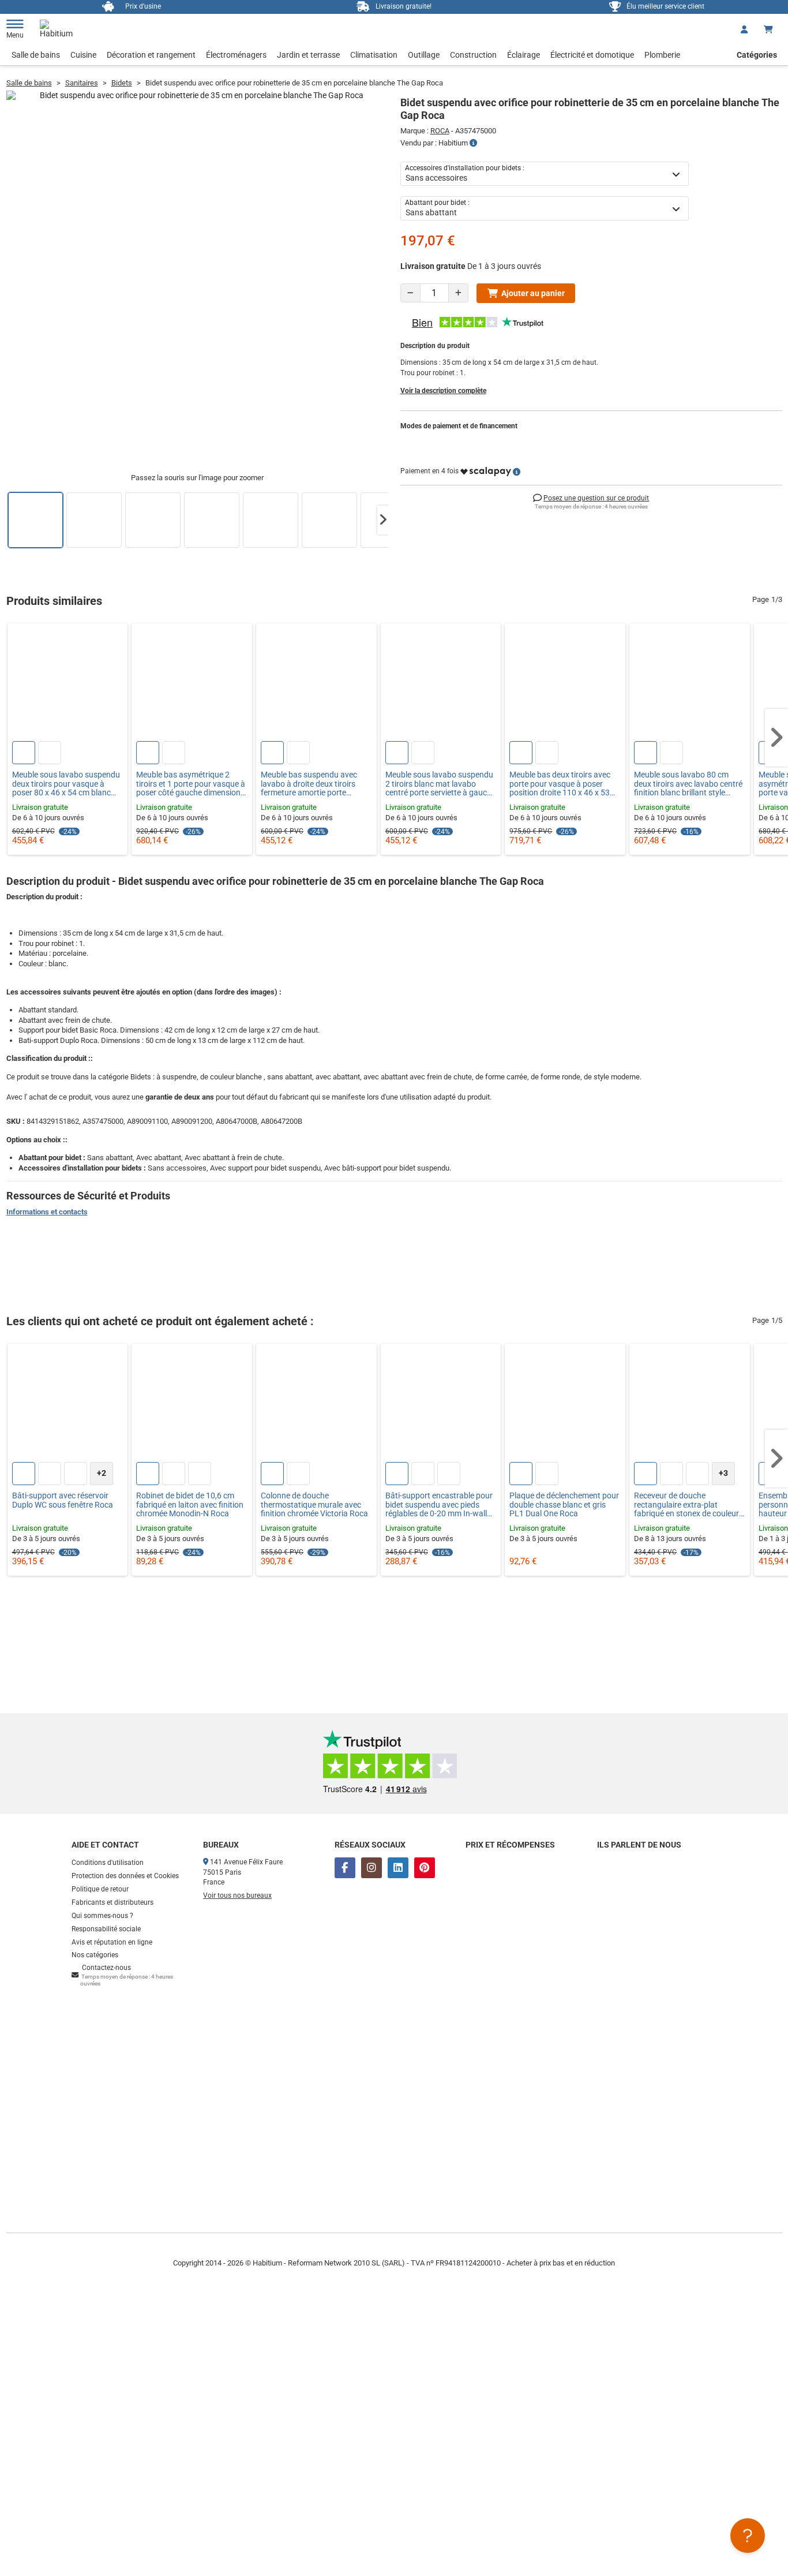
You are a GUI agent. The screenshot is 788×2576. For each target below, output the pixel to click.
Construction (473, 55)
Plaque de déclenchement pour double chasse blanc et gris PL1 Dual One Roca (564, 1505)
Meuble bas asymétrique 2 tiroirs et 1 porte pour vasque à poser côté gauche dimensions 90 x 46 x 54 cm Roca (191, 784)
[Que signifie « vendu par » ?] (473, 143)
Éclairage (524, 55)
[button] (383, 520)
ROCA (440, 131)
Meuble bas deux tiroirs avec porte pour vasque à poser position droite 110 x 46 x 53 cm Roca (560, 784)
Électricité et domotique (592, 55)
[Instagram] (372, 1868)
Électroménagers (236, 55)
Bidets (122, 83)
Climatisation (374, 55)
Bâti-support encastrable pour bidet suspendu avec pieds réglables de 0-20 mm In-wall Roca (439, 1505)
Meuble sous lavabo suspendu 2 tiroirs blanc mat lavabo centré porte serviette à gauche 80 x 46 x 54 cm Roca (440, 784)
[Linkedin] (398, 1868)
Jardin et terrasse (308, 55)
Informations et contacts (47, 1212)
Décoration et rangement (151, 55)
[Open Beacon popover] (748, 2536)
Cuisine (83, 55)
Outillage (424, 55)
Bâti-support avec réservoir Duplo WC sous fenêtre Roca (63, 1500)
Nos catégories (95, 1955)
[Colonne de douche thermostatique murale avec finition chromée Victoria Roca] (316, 1404)
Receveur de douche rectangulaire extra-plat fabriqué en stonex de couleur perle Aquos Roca (686, 1505)
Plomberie (662, 55)
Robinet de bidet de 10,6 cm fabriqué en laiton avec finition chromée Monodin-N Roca (190, 1505)
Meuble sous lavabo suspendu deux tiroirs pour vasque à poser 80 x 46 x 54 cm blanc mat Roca (66, 784)
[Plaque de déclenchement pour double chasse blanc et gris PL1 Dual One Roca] (565, 1404)
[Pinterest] (425, 1868)
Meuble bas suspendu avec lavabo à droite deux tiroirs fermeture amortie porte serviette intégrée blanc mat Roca (310, 784)
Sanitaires (82, 83)
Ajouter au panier (533, 293)
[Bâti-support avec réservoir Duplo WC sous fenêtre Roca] (68, 1404)
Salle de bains (36, 55)
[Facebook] (345, 1868)
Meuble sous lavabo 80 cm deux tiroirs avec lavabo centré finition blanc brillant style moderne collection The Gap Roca (688, 784)
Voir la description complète (443, 391)
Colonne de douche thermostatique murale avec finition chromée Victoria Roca (314, 1505)
